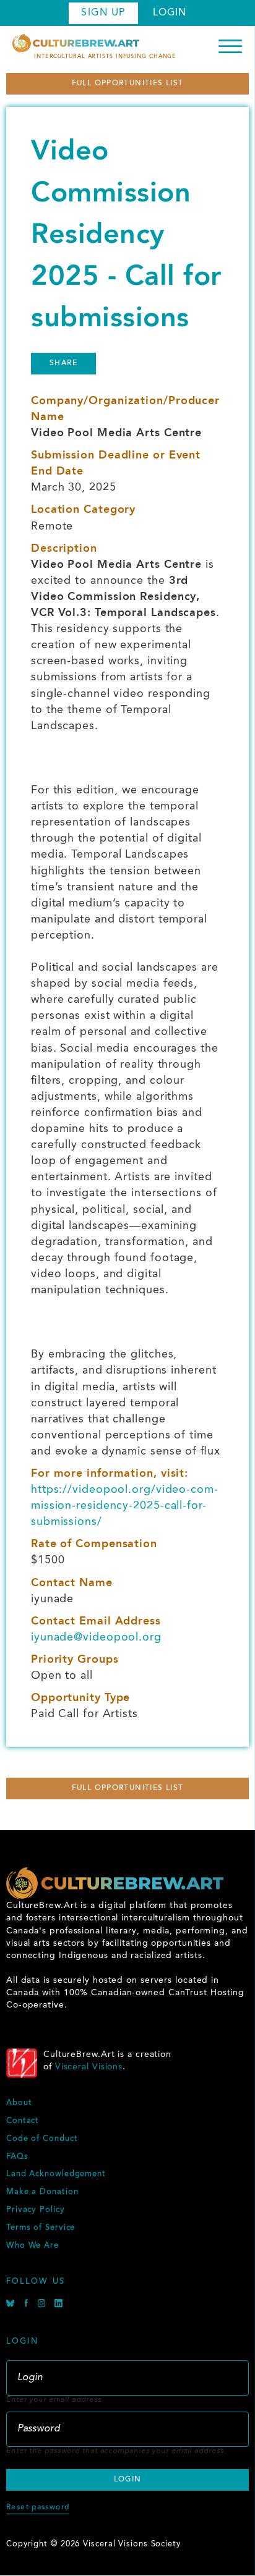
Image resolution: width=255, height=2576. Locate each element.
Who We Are (32, 2246)
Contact (23, 2121)
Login (170, 13)
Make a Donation (42, 2192)
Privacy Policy (36, 2210)
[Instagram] (43, 2305)
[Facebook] (28, 2305)
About (19, 2103)
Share (63, 363)
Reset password (38, 2507)
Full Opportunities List (128, 83)
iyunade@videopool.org (96, 1637)
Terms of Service (41, 2228)
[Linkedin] (59, 2305)
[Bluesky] (12, 2305)
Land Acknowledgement (56, 2174)
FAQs (17, 2157)
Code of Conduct (42, 2139)
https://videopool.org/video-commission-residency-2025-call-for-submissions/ (124, 1506)
